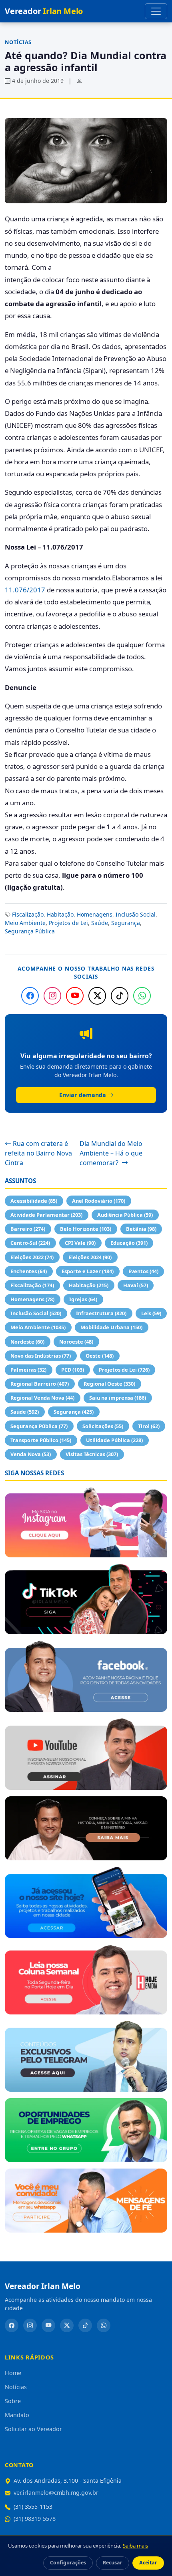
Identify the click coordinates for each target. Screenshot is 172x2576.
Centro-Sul (30, 1243)
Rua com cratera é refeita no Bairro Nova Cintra (38, 1153)
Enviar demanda (83, 1095)
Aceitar (148, 2563)
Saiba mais (135, 2546)
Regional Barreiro (40, 1384)
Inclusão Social (136, 914)
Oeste (100, 1356)
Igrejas (83, 1299)
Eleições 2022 (32, 1257)
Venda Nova (31, 1454)
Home (13, 2373)
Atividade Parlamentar (46, 1215)
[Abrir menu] (156, 11)
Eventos (143, 1271)
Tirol (149, 1426)
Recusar (113, 2563)
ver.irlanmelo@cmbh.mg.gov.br (56, 2493)
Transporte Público (41, 1440)
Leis (151, 1313)
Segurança (126, 923)
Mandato (17, 2415)
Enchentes (29, 1271)
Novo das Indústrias (41, 1356)
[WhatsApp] (142, 996)
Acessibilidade (34, 1201)
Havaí (136, 1285)
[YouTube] (75, 996)
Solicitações (103, 1426)
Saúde (100, 923)
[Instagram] (52, 996)
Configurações (68, 2563)
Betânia (141, 1229)
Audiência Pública (125, 1215)
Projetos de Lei (68, 923)
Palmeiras (28, 1370)
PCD (73, 1370)
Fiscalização (28, 914)
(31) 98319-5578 (35, 2519)
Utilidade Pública (114, 1440)
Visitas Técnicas (92, 1454)
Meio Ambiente (25, 923)
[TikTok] (120, 996)
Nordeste (27, 1342)
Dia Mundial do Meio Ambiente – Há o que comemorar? (111, 1153)
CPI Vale (80, 1243)
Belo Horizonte (86, 1229)
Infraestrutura (101, 1313)
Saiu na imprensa (118, 1398)
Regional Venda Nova (42, 1398)
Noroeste (76, 1342)
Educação (129, 1243)
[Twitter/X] (97, 996)
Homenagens (95, 914)
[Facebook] (30, 996)
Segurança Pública (30, 931)
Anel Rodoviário (99, 1201)
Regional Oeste (109, 1384)
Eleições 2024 (90, 1257)
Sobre (13, 2401)
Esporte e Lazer (88, 1271)
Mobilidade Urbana (111, 1327)
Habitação (60, 914)
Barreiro (28, 1229)
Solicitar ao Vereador (33, 2429)
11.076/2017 (25, 590)
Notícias (18, 42)
